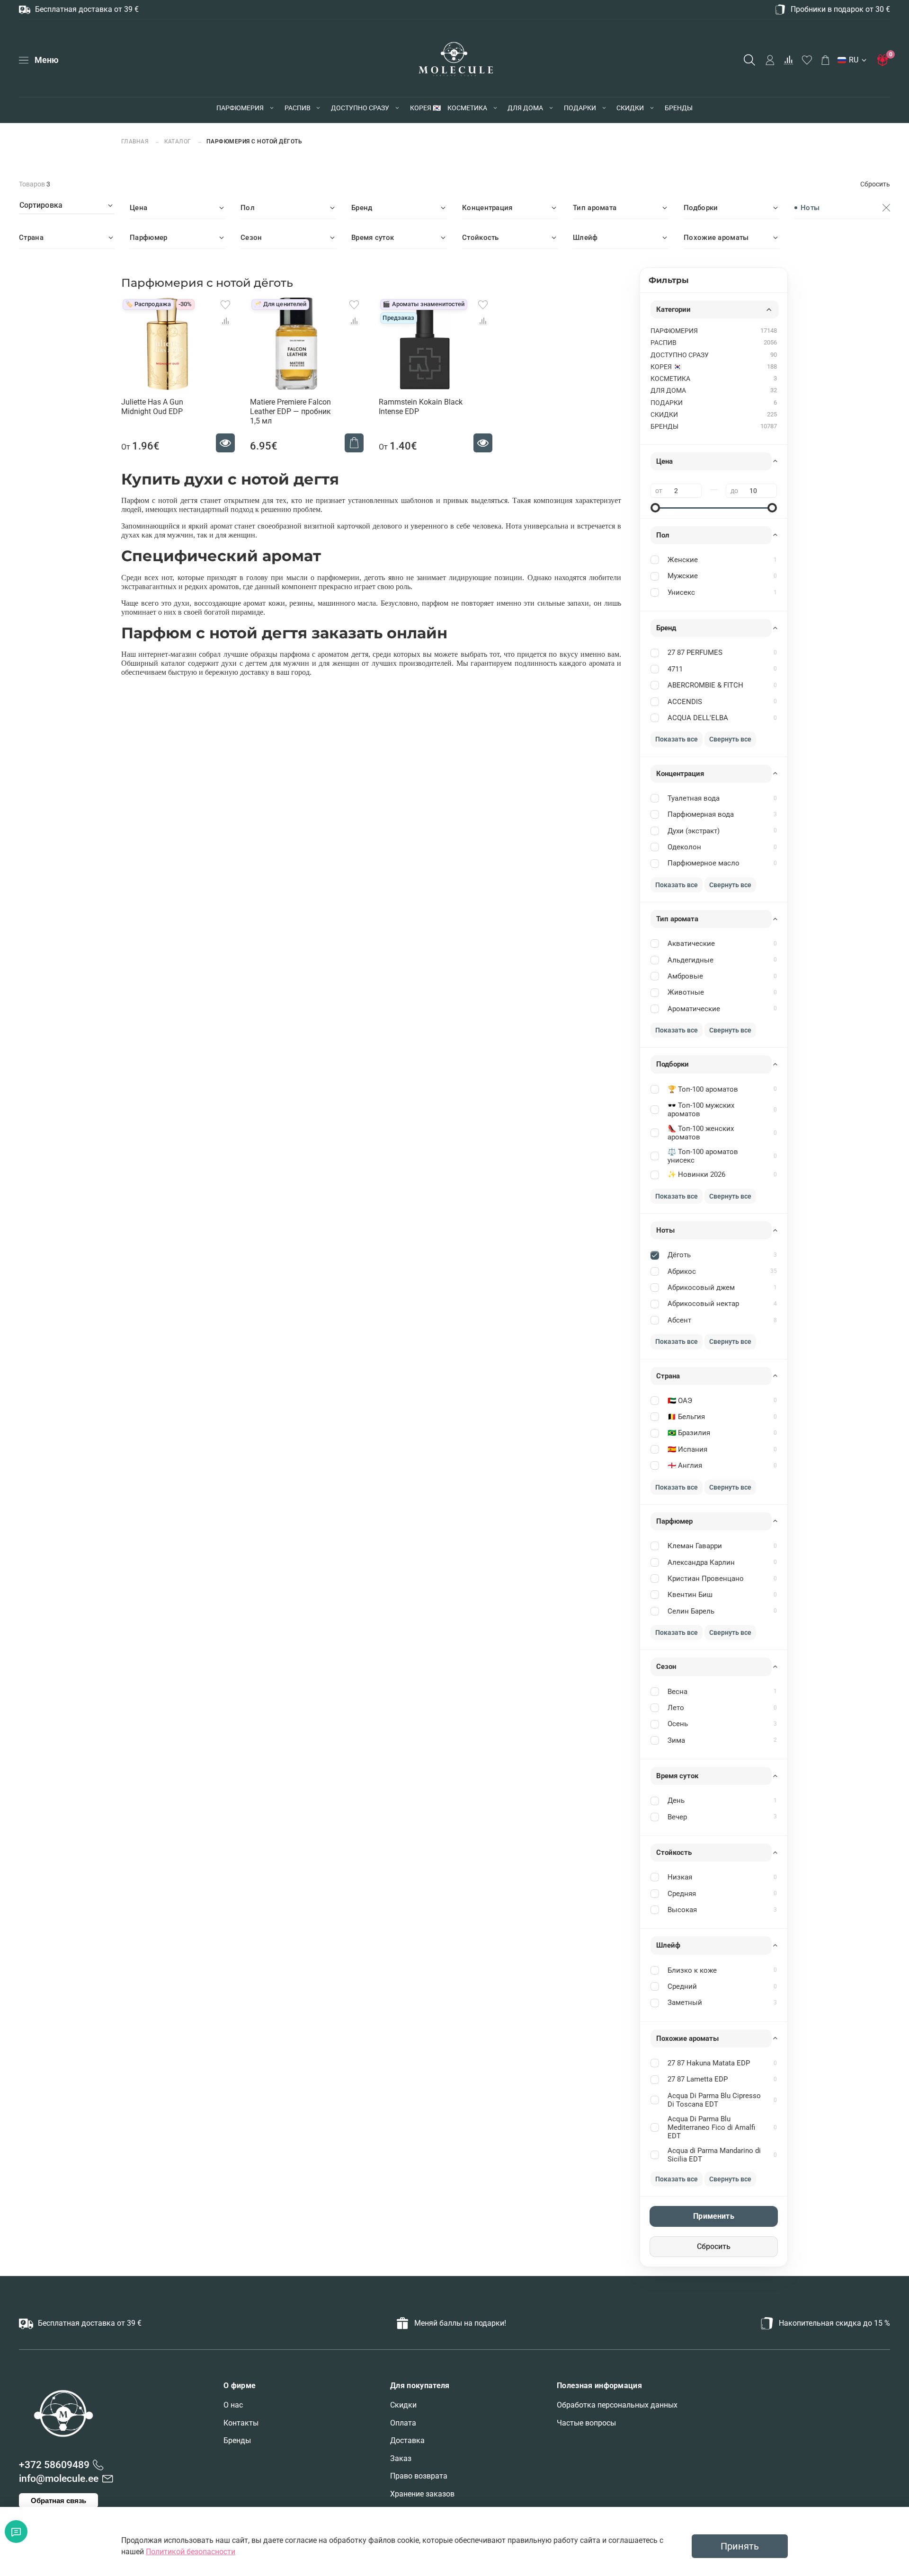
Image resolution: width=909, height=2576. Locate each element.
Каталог (178, 141)
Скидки (403, 2405)
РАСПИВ (298, 108)
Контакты (241, 2423)
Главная (136, 141)
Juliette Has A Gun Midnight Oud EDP (152, 407)
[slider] (655, 508)
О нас (233, 2405)
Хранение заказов (422, 2494)
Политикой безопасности (191, 2552)
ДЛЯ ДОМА (525, 108)
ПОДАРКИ (580, 108)
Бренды (237, 2440)
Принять (740, 2546)
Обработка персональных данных (617, 2405)
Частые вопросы (586, 2423)
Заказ (401, 2458)
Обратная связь (58, 2501)
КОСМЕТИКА (467, 108)
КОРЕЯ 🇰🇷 (425, 108)
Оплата (403, 2423)
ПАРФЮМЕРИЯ (240, 108)
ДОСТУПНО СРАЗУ (360, 108)
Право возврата (419, 2476)
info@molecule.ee (59, 2479)
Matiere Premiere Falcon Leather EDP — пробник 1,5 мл (290, 411)
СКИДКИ (630, 108)
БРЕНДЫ (679, 108)
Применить (713, 2216)
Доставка (407, 2440)
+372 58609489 (54, 2465)
